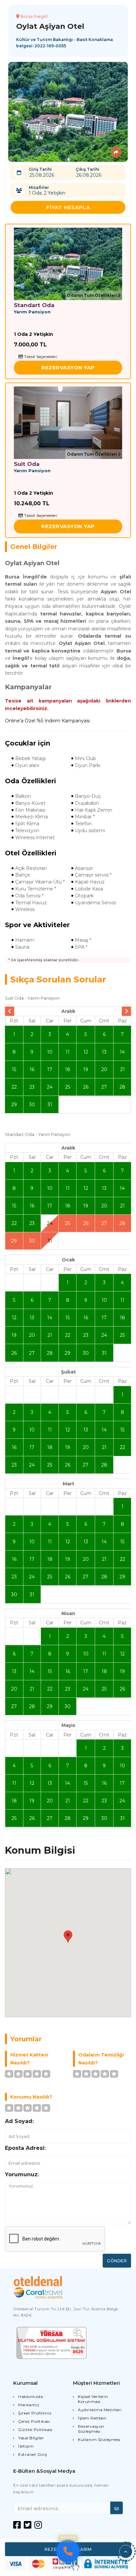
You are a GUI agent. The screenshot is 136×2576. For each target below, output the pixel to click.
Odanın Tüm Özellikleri (92, 295)
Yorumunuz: (22, 2174)
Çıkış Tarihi (87, 169)
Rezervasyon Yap (68, 367)
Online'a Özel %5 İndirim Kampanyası (47, 721)
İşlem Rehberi (92, 2418)
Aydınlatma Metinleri (100, 2410)
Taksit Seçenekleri (40, 357)
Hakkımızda (31, 2396)
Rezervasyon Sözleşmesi (91, 2429)
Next (126, 1011)
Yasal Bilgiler (31, 2438)
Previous (10, 1011)
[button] (126, 2552)
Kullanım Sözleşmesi (99, 2440)
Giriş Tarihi (40, 169)
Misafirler (39, 187)
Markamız (29, 2405)
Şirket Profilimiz (35, 2413)
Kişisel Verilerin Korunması (93, 2399)
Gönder (117, 2261)
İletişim (26, 2446)
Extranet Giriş (33, 2454)
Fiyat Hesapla (68, 207)
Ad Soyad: (19, 2121)
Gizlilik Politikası (35, 2430)
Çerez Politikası (34, 2421)
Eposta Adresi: (25, 2148)
